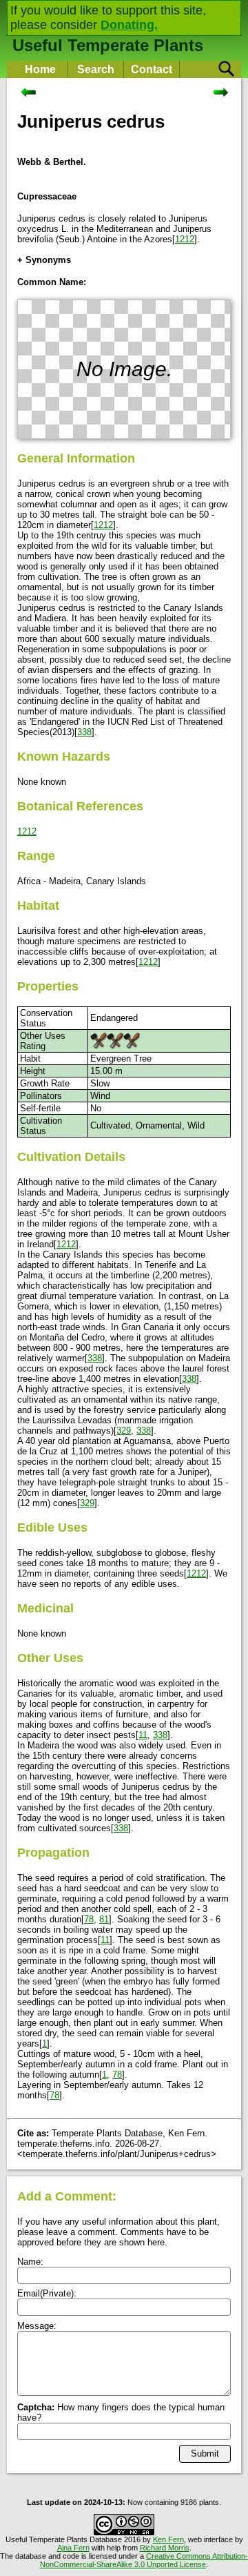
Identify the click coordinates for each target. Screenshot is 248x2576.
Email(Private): (47, 2293)
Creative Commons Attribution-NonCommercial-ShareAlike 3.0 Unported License (144, 2560)
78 (89, 1919)
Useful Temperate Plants (108, 45)
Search (96, 69)
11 (143, 1735)
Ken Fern (168, 2539)
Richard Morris (165, 2548)
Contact (152, 69)
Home (40, 69)
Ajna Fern (73, 2548)
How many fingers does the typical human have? (121, 2412)
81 (104, 1919)
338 (84, 732)
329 (124, 1431)
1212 (185, 239)
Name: (30, 2262)
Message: (37, 2326)
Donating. (129, 25)
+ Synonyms (44, 260)
